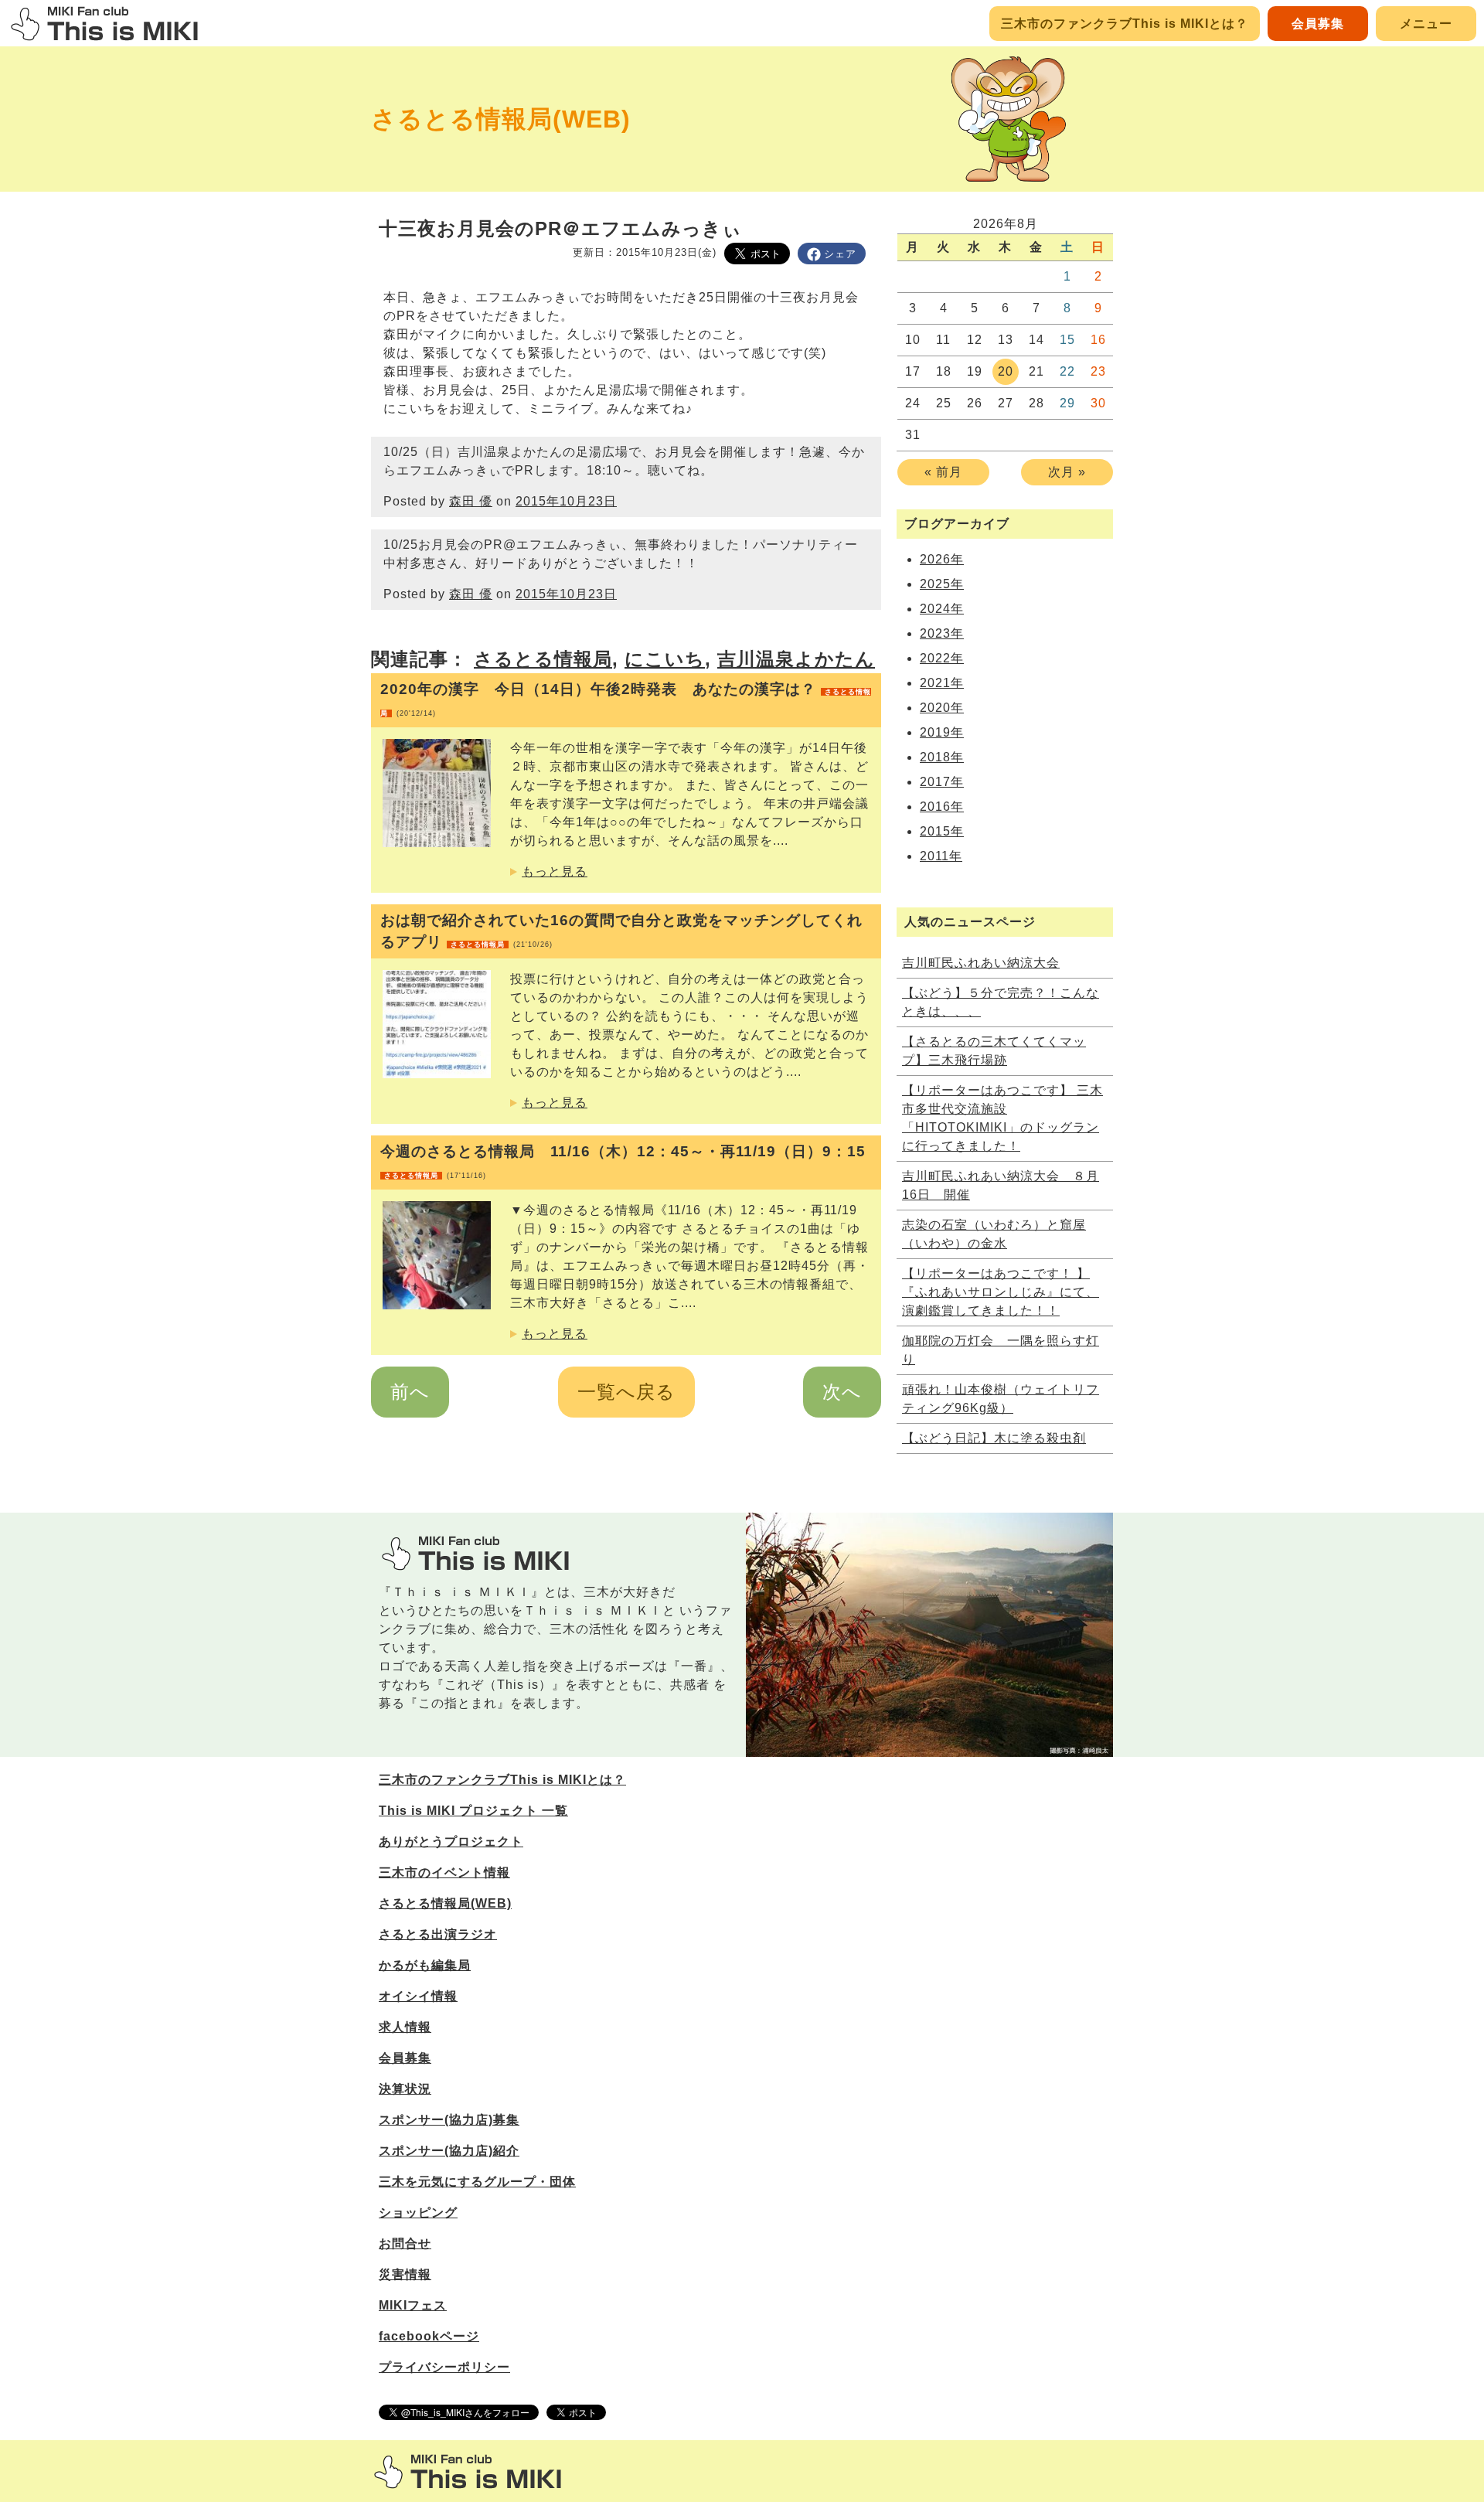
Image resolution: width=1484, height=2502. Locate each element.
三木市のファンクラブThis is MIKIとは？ (1125, 24)
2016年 (942, 807)
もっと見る (555, 871)
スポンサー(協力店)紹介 (449, 2151)
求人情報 (405, 2027)
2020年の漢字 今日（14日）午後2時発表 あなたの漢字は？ (626, 699)
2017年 (942, 782)
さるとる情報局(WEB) (501, 119)
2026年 (942, 559)
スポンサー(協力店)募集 (449, 2120)
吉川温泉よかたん (796, 659)
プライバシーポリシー (444, 2367)
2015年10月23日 (566, 501)
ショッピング (418, 2213)
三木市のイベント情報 (444, 1872)
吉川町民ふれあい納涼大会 (981, 963)
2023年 (942, 633)
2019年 (942, 732)
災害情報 (405, 2274)
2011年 (941, 856)
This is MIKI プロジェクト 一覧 (473, 1811)
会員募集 (1318, 24)
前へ (410, 1392)
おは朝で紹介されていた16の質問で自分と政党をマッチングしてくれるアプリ (621, 931)
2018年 (942, 757)
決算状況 (405, 2089)
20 (1006, 371)
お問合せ (405, 2243)
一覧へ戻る (626, 1392)
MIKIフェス (413, 2305)
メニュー (1426, 24)
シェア (840, 254)
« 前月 (943, 472)
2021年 (942, 683)
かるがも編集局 (425, 1965)
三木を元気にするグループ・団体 (477, 2182)
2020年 (942, 708)
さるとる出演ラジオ (438, 1934)
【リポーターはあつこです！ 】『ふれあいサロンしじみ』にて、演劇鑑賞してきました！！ (1001, 1292)
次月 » (1067, 472)
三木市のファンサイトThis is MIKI (468, 2471)
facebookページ (429, 2336)
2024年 (942, 609)
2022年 (942, 658)
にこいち (665, 659)
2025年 (942, 584)
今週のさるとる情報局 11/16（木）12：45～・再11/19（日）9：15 (623, 1161)
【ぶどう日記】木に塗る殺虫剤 (994, 1438)
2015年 (942, 831)
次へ (842, 1392)
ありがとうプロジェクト (451, 1842)
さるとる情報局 (543, 659)
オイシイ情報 (418, 1996)
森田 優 (471, 501)
